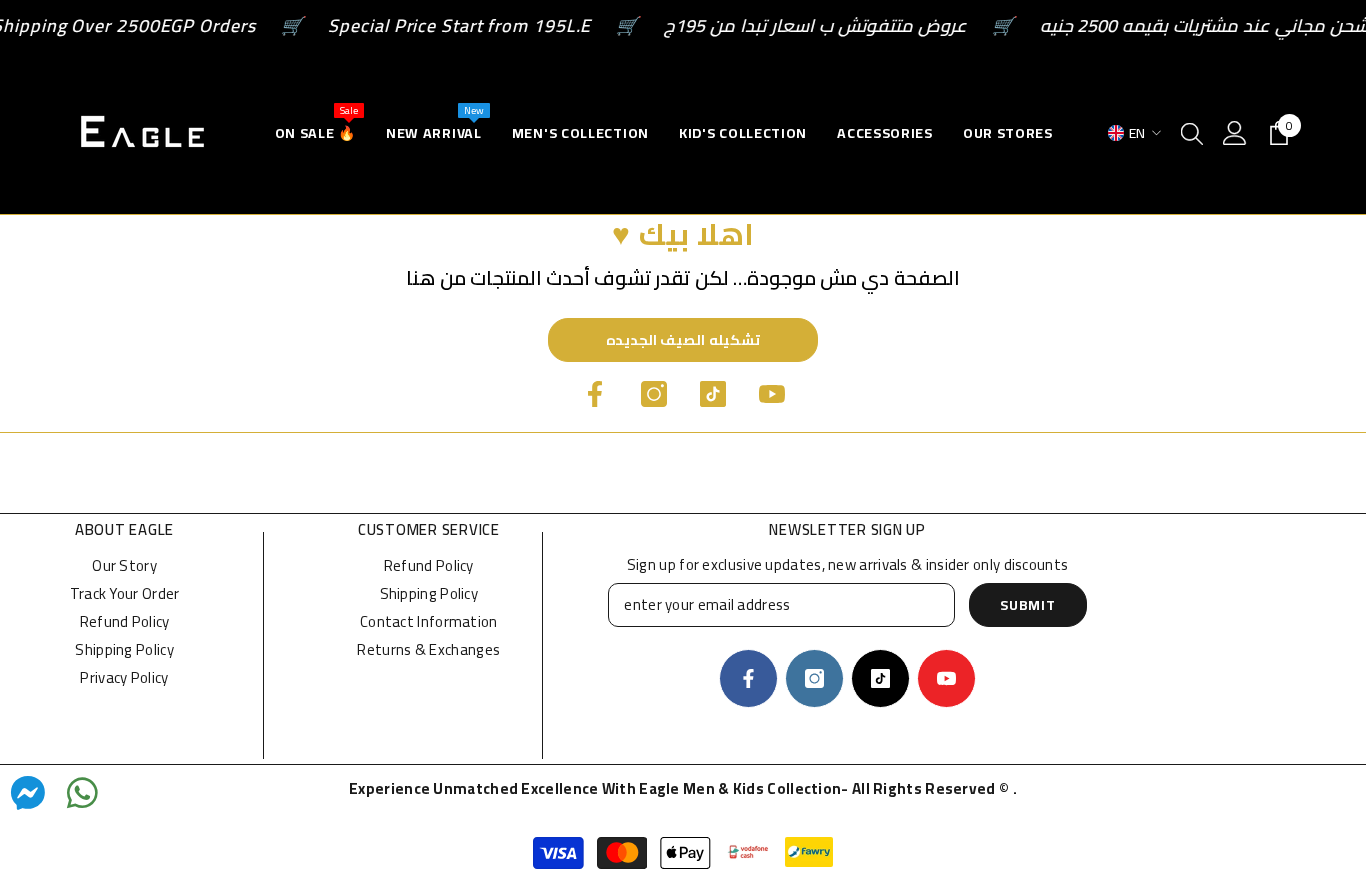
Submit (1027, 605)
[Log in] (1235, 133)
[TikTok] (713, 394)
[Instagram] (654, 394)
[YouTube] (772, 394)
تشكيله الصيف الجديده (683, 340)
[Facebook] (595, 394)
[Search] (1192, 133)
